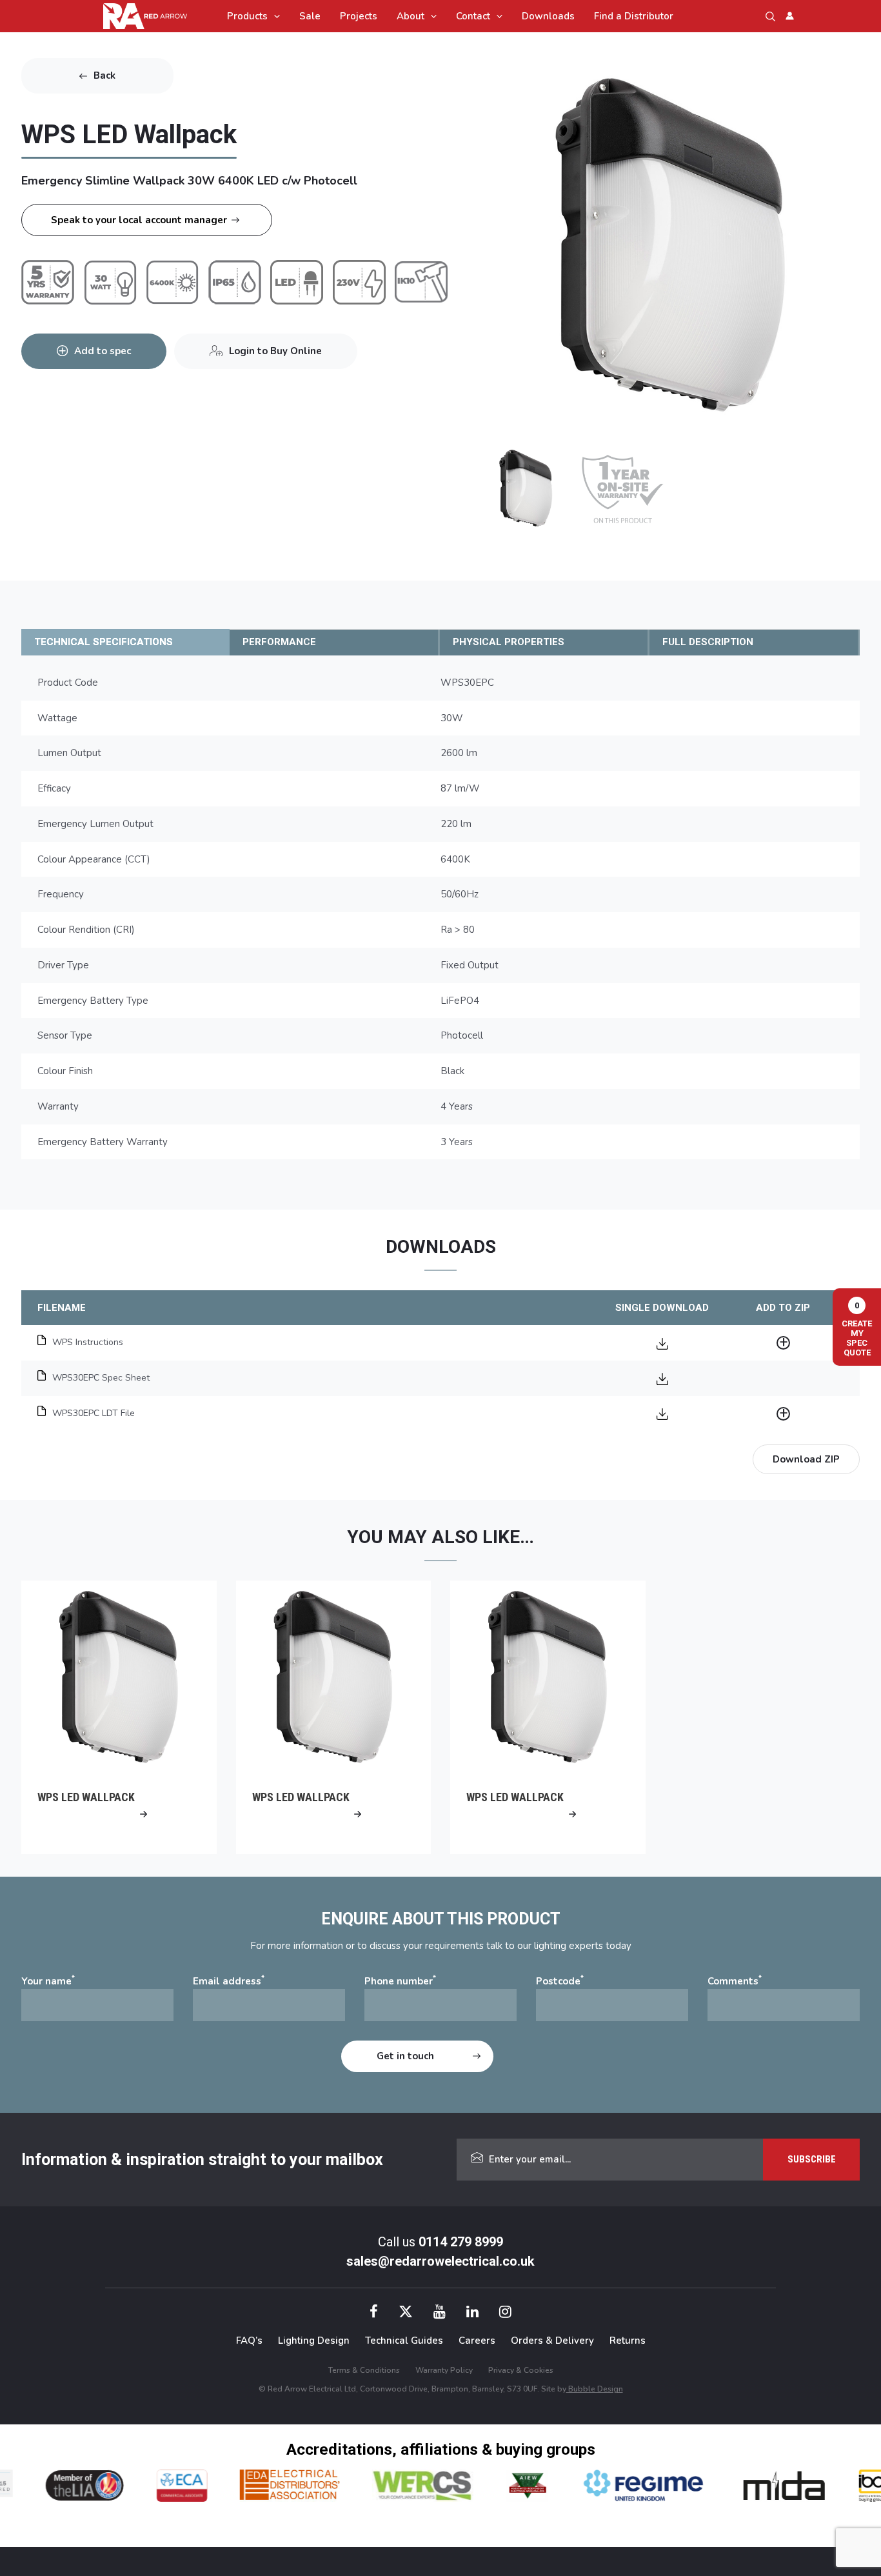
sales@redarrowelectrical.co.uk (440, 2261)
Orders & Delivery (552, 2341)
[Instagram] (505, 2313)
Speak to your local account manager (139, 220)
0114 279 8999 (461, 2242)
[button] (274, 16)
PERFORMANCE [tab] (279, 642)
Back (104, 75)
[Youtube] (440, 2313)
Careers (477, 2341)
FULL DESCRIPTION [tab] (708, 642)
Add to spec (103, 351)
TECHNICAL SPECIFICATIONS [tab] (104, 642)
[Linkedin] (472, 2313)
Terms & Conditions (364, 2370)
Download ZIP (806, 1459)
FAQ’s (249, 2341)
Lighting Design (314, 2341)
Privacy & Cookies (521, 2370)
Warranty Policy (444, 2370)
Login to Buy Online (275, 351)
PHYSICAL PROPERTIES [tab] (509, 642)
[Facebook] (374, 2313)
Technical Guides (404, 2341)
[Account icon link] (790, 16)
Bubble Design (595, 2389)
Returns (628, 2341)
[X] (406, 2313)
